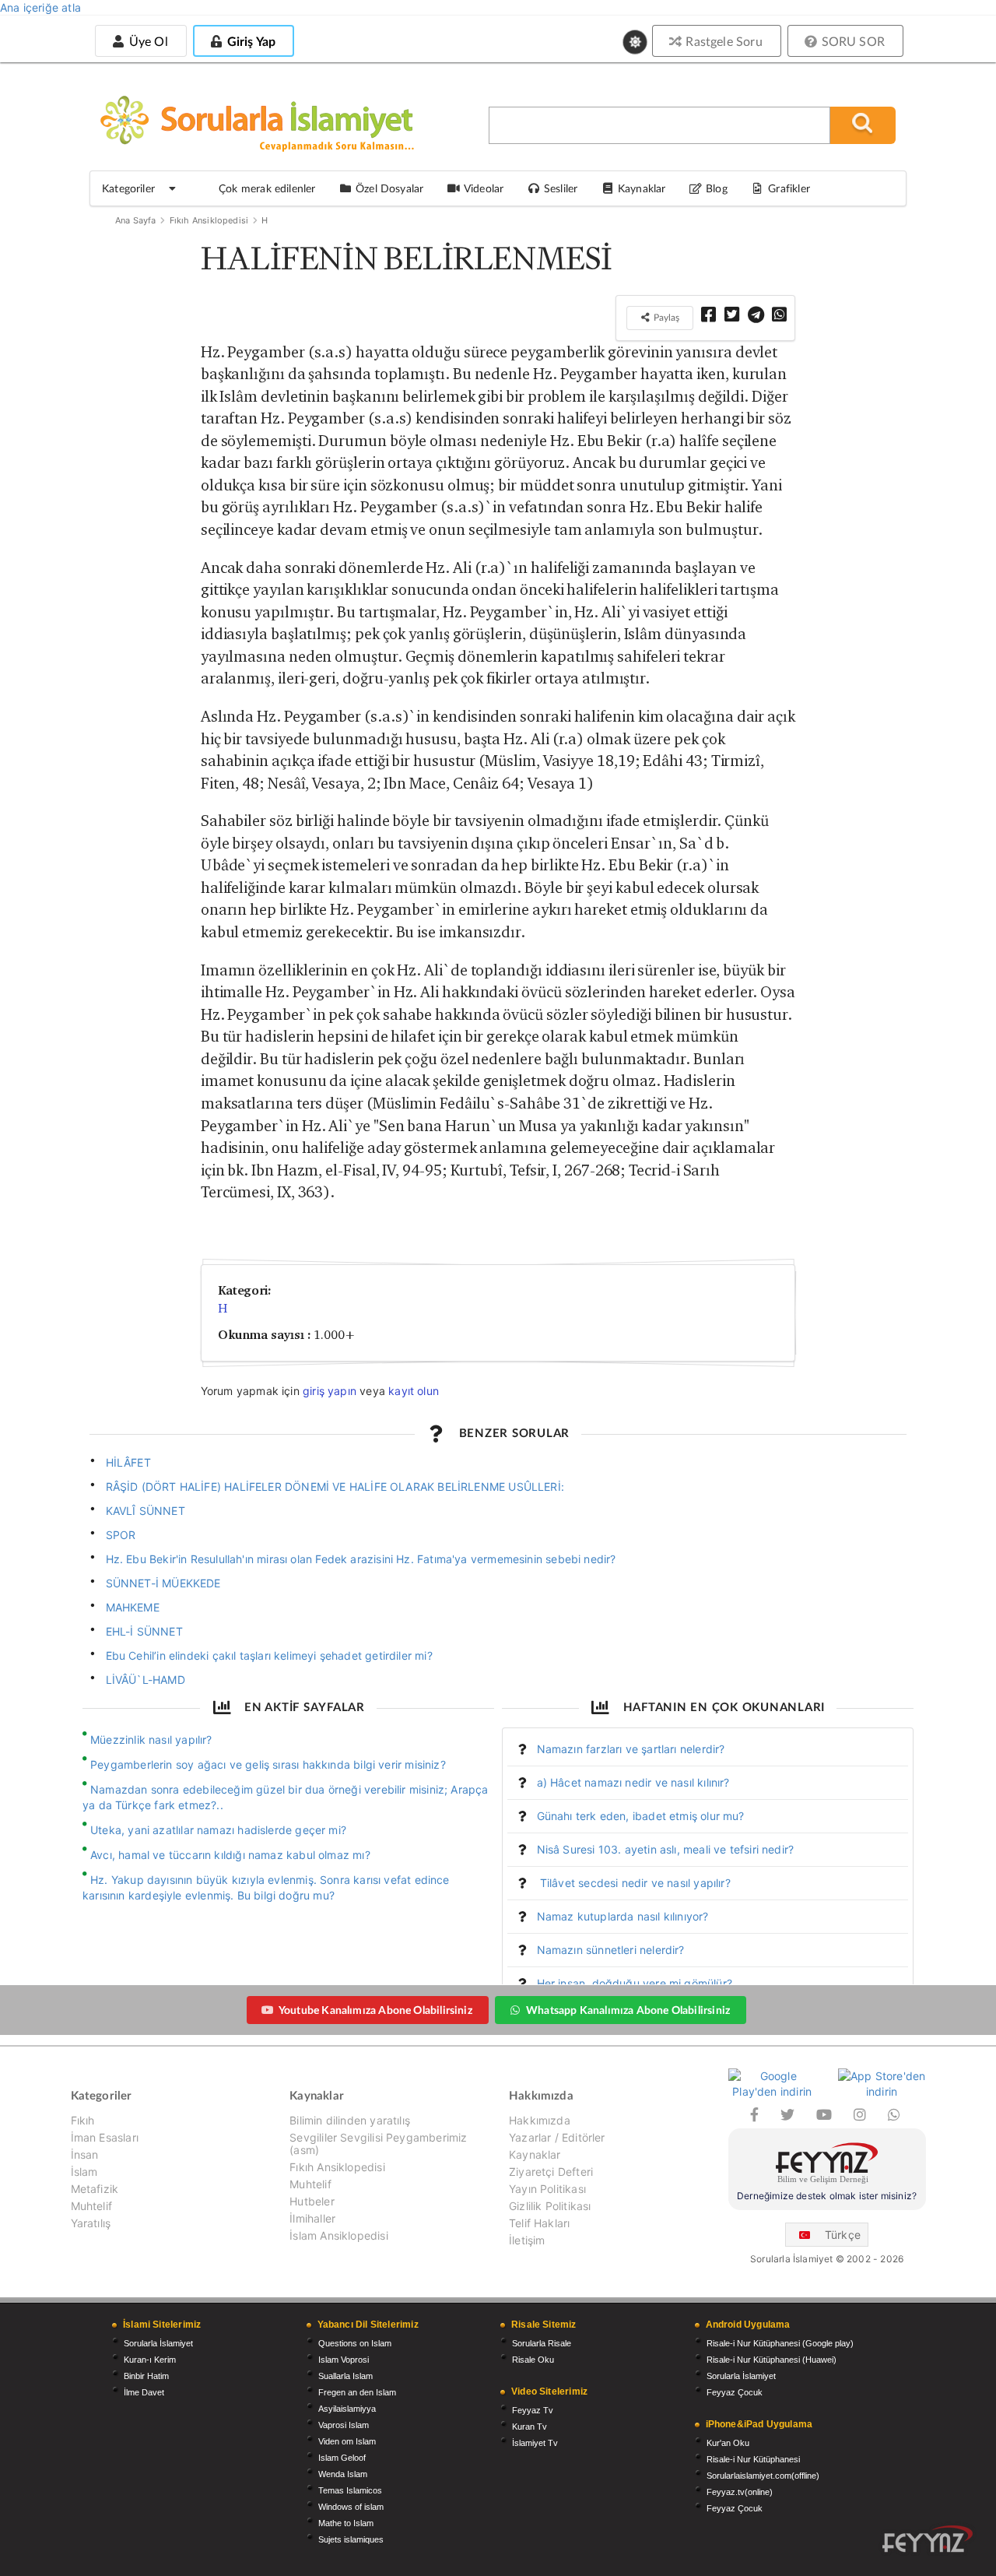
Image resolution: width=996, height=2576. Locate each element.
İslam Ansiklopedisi (338, 2235)
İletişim (527, 2240)
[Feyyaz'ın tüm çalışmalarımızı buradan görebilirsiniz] (928, 2539)
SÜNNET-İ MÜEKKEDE (163, 1583)
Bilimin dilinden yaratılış (350, 2121)
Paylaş (665, 317)
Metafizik (95, 2189)
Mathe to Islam (346, 2523)
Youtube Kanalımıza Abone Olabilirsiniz (375, 2010)
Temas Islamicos (350, 2490)
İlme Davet (144, 2392)
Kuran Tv (530, 2427)
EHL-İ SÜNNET (144, 1631)
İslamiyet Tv (535, 2443)
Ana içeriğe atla (40, 7)
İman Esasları (105, 2137)
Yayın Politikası (547, 2189)
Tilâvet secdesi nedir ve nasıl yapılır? (634, 1883)
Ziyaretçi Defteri (551, 2172)
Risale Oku (533, 2360)
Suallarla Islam (345, 2376)
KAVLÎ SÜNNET (146, 1511)
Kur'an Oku (728, 2443)
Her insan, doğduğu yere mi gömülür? (635, 1983)
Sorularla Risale (542, 2343)
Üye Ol (146, 41)
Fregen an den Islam (357, 2392)
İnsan (85, 2154)
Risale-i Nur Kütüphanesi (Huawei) (772, 2360)
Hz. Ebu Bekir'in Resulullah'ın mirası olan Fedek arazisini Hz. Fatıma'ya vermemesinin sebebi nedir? (361, 1559)
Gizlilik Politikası (550, 2206)
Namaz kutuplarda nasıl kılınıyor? (623, 1916)
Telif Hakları (539, 2223)
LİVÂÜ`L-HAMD (146, 1680)
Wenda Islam (343, 2474)
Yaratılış (91, 2223)
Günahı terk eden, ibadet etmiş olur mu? (641, 1816)
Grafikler (789, 188)
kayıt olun (414, 1391)
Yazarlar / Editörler (557, 2137)
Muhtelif (91, 2206)
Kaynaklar (535, 2154)
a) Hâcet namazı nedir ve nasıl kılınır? (633, 1782)
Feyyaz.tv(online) (740, 2492)
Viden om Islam (347, 2441)
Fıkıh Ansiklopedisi (209, 220)
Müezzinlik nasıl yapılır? (151, 1740)
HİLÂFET (128, 1462)
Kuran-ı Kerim (150, 2360)
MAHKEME (133, 1607)
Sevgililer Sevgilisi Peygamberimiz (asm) (378, 2144)
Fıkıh (83, 2121)
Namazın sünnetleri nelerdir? (611, 1950)
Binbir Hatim (146, 2376)
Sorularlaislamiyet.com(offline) (763, 2476)
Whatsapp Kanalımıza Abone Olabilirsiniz (628, 2010)
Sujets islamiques (351, 2539)
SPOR (121, 1535)
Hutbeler (312, 2201)
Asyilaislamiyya (347, 2409)
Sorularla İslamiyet (158, 2343)
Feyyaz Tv (533, 2410)
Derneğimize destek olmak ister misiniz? (827, 2196)
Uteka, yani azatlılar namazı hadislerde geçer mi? (218, 1830)
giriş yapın (330, 1391)
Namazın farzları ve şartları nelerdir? (631, 1749)
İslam (84, 2172)
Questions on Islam (355, 2343)
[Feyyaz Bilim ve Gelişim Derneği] (827, 2165)
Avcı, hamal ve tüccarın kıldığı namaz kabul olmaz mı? (230, 1855)
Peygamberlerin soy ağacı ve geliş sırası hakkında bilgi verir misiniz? (268, 1764)
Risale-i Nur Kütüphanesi (753, 2459)
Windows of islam (351, 2507)
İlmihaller (312, 2218)
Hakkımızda (540, 2121)
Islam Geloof (342, 2458)
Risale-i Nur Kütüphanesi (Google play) (780, 2343)
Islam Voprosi (344, 2360)
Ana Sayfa (136, 220)
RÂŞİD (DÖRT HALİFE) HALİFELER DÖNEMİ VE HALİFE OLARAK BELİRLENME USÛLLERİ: (335, 1487)
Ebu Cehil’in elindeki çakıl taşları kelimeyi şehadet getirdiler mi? (269, 1655)
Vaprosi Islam (344, 2425)
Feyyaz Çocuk (735, 2392)
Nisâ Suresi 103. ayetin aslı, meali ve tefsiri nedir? (666, 1849)
